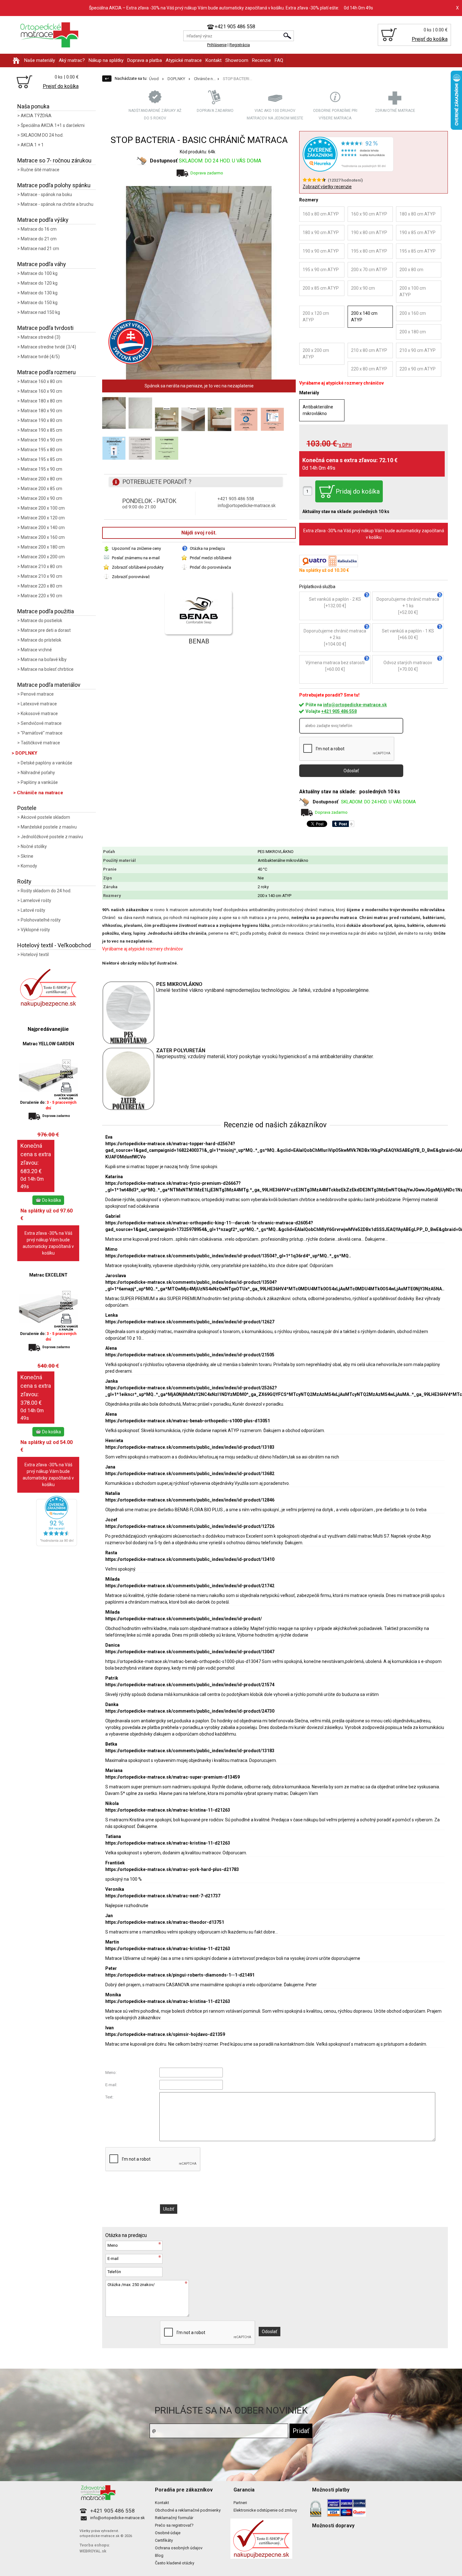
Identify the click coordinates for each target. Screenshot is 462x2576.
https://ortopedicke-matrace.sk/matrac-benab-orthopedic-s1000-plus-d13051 (188, 1421)
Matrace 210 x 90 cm (41, 576)
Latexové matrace (39, 704)
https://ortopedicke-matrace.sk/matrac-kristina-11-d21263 (168, 1810)
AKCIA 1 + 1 (32, 145)
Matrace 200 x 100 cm (43, 508)
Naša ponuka (33, 106)
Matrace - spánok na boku (46, 194)
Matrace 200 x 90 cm (41, 498)
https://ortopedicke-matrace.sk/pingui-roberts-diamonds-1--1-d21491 (180, 1975)
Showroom (237, 60)
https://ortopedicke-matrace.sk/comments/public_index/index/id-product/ (184, 1619)
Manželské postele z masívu (49, 827)
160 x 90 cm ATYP (369, 214)
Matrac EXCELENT (48, 1275)
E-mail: (111, 2085)
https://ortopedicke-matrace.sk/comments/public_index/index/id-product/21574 (190, 1685)
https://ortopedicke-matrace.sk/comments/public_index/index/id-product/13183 (190, 1447)
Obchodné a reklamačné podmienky (188, 2510)
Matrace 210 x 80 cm (41, 566)
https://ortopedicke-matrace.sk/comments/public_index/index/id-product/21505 (190, 1355)
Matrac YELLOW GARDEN (48, 1044)
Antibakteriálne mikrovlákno (318, 410)
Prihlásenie (217, 45)
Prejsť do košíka (430, 39)
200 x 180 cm (413, 332)
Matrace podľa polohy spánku (54, 185)
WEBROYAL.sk (93, 2551)
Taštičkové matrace (40, 743)
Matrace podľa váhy (42, 264)
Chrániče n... (205, 79)
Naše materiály (40, 60)
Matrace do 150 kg (39, 303)
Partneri (240, 2503)
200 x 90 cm (363, 288)
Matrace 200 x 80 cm (41, 479)
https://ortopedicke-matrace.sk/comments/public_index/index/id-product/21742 (190, 1586)
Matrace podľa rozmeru (47, 372)
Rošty (24, 881)
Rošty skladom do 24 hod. (46, 891)
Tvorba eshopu (94, 2545)
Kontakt (214, 60)
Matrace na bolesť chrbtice (47, 669)
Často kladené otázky (175, 2563)
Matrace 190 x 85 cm (41, 430)
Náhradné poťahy (38, 773)
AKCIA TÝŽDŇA (36, 116)
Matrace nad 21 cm (40, 249)
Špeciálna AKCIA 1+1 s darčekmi (53, 125)
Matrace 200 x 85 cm (41, 489)
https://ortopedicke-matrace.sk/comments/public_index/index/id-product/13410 (190, 1559)
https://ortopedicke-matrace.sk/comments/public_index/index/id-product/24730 (190, 1711)
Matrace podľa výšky (43, 220)
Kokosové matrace (39, 714)
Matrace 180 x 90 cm (41, 411)
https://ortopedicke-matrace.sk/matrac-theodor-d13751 (165, 1922)
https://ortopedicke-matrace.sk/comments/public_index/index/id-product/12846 (190, 1500)
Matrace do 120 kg (39, 283)
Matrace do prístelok (41, 640)
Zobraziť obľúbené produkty (138, 567)
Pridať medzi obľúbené (211, 558)
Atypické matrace (184, 60)
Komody (29, 866)
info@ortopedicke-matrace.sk (355, 705)
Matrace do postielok (41, 621)
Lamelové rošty (36, 900)
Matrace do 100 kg (39, 273)
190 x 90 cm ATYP (321, 251)
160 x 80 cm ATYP (321, 214)
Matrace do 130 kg (39, 293)
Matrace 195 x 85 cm (41, 459)
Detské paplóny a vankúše (47, 763)
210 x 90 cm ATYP (418, 350)
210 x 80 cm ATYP (369, 350)
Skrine (27, 856)
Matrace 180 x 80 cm (41, 401)
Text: (109, 2097)
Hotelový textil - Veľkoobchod (54, 945)
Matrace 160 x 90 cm (41, 391)
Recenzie (261, 60)
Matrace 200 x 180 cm (43, 547)
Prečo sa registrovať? (174, 2525)
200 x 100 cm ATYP (413, 291)
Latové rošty (33, 910)
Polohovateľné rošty (41, 920)
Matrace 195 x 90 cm (41, 469)
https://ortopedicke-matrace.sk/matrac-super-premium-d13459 (173, 1777)
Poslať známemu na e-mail (136, 558)
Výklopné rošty (35, 930)
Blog (159, 2555)
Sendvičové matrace (41, 723)
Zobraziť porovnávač (131, 577)
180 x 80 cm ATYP (418, 214)
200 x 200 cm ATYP (316, 354)
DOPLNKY (26, 753)
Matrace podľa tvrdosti (45, 328)
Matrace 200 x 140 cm (43, 528)
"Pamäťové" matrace (42, 733)
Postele (27, 808)
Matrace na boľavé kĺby (44, 659)
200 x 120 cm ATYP (316, 317)
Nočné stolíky (34, 846)
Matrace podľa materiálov (49, 685)
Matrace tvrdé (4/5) (40, 357)
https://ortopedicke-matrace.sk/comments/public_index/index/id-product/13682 (190, 1474)
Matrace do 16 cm (39, 229)
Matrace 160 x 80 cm (41, 381)
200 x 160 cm (413, 313)
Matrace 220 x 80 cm (41, 586)
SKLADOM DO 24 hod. (42, 135)
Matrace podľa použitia (46, 611)
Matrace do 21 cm (39, 239)
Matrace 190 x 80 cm (41, 420)
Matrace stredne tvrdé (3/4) (48, 347)
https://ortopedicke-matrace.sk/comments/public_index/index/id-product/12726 (190, 1526)
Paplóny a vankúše (39, 782)
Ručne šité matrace (40, 170)
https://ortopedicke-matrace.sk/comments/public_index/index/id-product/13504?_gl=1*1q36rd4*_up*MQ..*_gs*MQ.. (228, 1256)
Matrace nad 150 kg (40, 312)
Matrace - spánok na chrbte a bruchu (57, 204)
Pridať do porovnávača (210, 567)
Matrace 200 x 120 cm (43, 518)
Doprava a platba (145, 60)
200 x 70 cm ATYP (369, 270)
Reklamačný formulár (174, 2518)
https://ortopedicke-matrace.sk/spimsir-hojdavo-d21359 (165, 2034)
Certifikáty (164, 2540)
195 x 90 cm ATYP (321, 270)
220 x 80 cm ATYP (369, 369)
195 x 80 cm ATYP (369, 251)
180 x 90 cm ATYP (321, 232)
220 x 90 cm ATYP (418, 369)
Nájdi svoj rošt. (199, 533)
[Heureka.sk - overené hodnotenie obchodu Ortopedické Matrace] (57, 1544)
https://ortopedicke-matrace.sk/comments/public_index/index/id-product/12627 (190, 1322)
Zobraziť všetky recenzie (327, 187)
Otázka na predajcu (207, 548)
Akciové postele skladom (45, 817)
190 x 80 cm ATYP (369, 232)
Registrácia (240, 45)
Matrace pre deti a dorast (46, 630)
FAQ (279, 60)
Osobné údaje (168, 2533)
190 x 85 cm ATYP (418, 232)
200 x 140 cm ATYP (364, 317)
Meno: (111, 2073)
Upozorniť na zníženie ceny (136, 548)
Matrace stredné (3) (41, 337)
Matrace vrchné (36, 650)
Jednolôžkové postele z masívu (52, 837)
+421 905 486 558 (339, 711)
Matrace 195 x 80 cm (41, 450)
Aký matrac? (72, 60)
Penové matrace (37, 694)
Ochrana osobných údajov (179, 2548)
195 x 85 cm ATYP (418, 251)
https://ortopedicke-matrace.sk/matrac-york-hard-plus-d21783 (172, 1869)
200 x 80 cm (411, 270)
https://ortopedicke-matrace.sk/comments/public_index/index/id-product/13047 (190, 1652)
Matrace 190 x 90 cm (41, 440)
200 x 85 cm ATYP (321, 288)
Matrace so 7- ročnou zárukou (54, 160)
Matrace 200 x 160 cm (43, 537)
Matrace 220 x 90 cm (41, 596)
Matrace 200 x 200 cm (43, 557)
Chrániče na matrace (40, 793)
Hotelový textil (35, 954)
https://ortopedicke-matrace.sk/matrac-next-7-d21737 (163, 1896)
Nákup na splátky (106, 60)
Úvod (154, 79)
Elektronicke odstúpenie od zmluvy (265, 2510)
